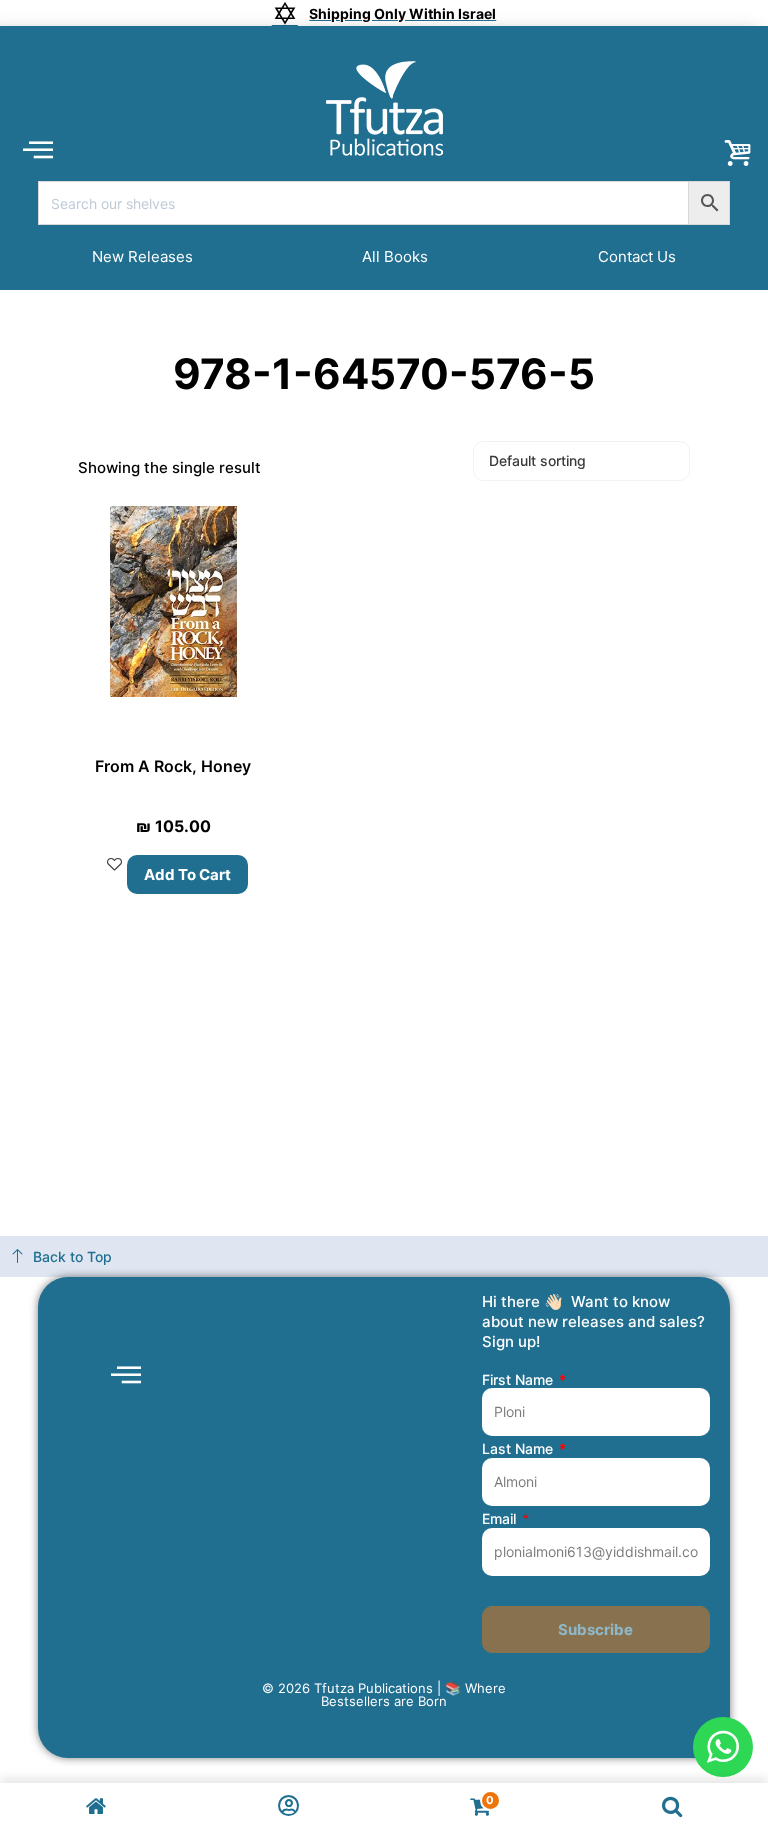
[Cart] (738, 154)
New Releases (142, 256)
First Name (519, 1380)
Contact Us (637, 256)
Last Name (519, 1449)
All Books (395, 256)
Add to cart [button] (187, 874)
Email (501, 1519)
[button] (37, 148)
